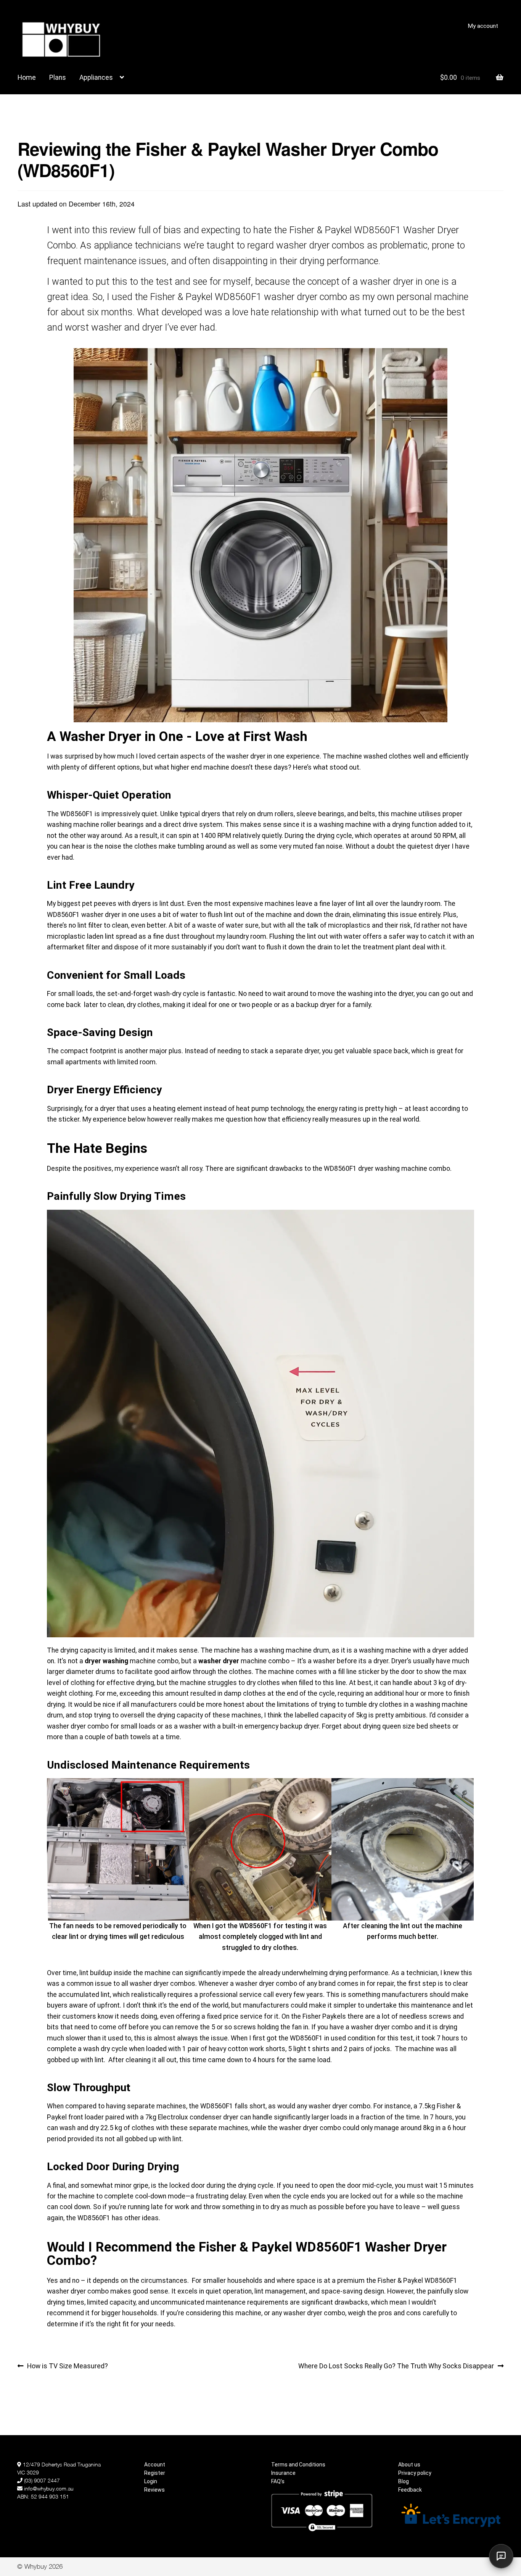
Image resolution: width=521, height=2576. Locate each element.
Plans (58, 77)
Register (155, 2473)
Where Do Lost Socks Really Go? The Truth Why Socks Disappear (396, 2365)
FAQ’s (278, 2481)
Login (151, 2481)
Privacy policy (415, 2473)
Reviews (154, 2490)
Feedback (410, 2490)
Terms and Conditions (298, 2465)
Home (27, 77)
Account (155, 2465)
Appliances (96, 77)
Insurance (283, 2473)
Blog (404, 2481)
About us (409, 2465)
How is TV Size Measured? (67, 2365)
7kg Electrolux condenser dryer (192, 2117)
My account (483, 26)
